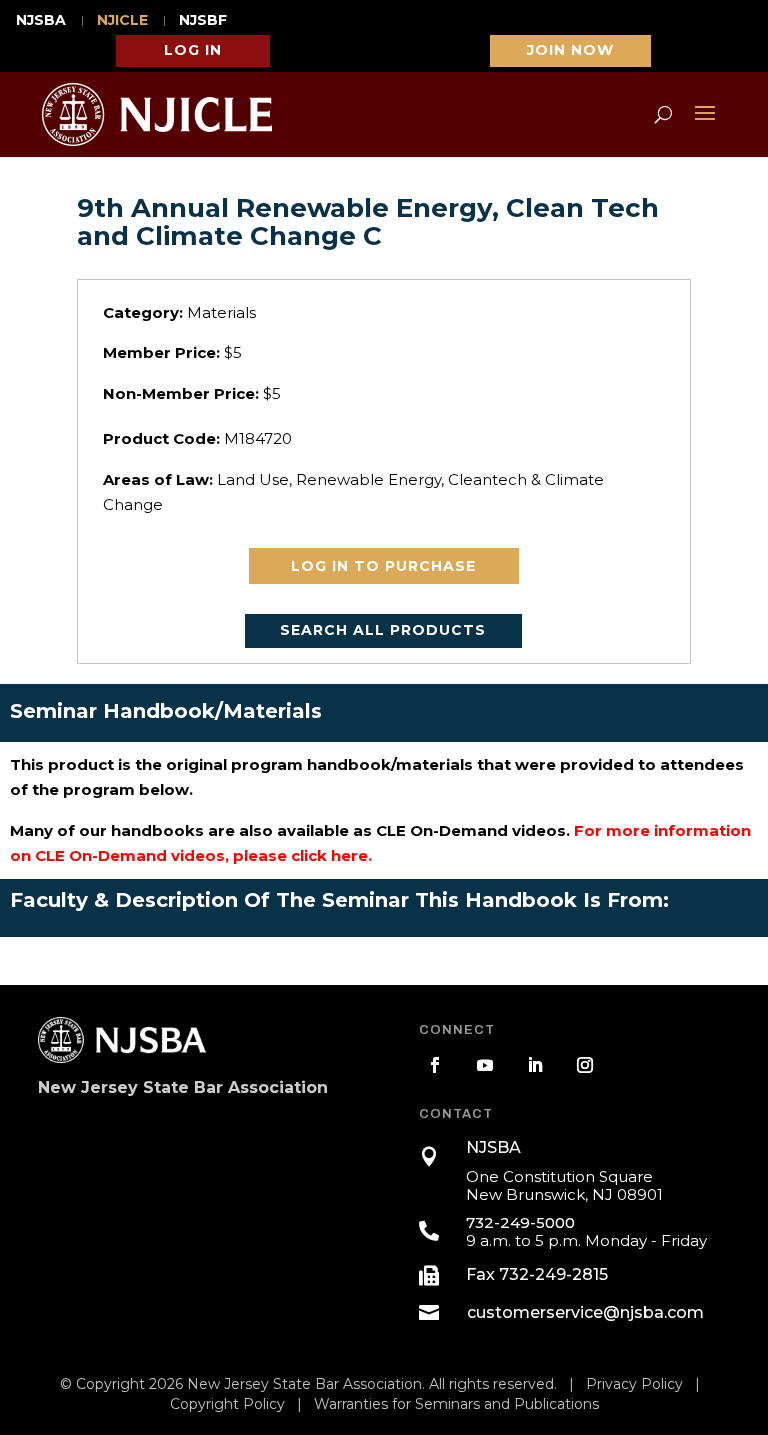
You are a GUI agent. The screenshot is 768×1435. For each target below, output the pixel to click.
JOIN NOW (570, 50)
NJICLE (122, 21)
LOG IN (193, 50)
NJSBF (203, 21)
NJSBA (41, 21)
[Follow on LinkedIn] (535, 1065)
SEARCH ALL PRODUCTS (383, 630)
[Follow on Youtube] (485, 1065)
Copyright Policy (227, 1404)
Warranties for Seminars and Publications (456, 1404)
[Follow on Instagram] (585, 1065)
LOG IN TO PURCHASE (383, 566)
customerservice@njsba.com (585, 1312)
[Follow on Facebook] (435, 1065)
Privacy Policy (634, 1384)
